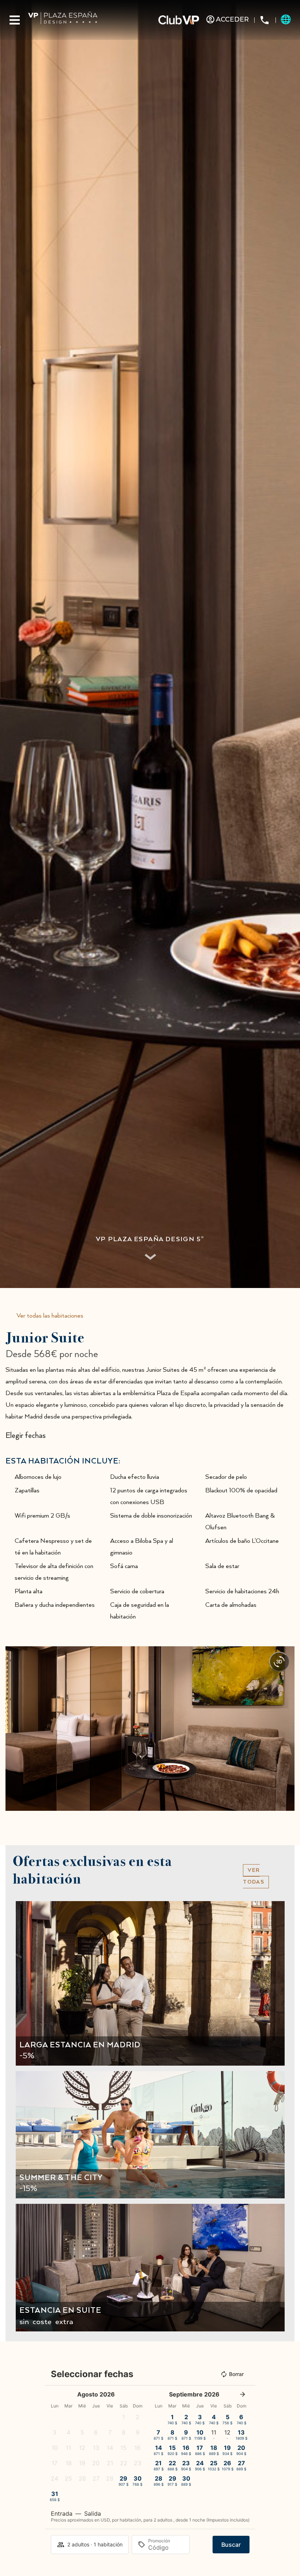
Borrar (236, 2374)
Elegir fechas (26, 1436)
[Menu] (15, 20)
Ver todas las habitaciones (50, 1316)
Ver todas (254, 1876)
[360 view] (279, 1662)
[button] (13, 1728)
